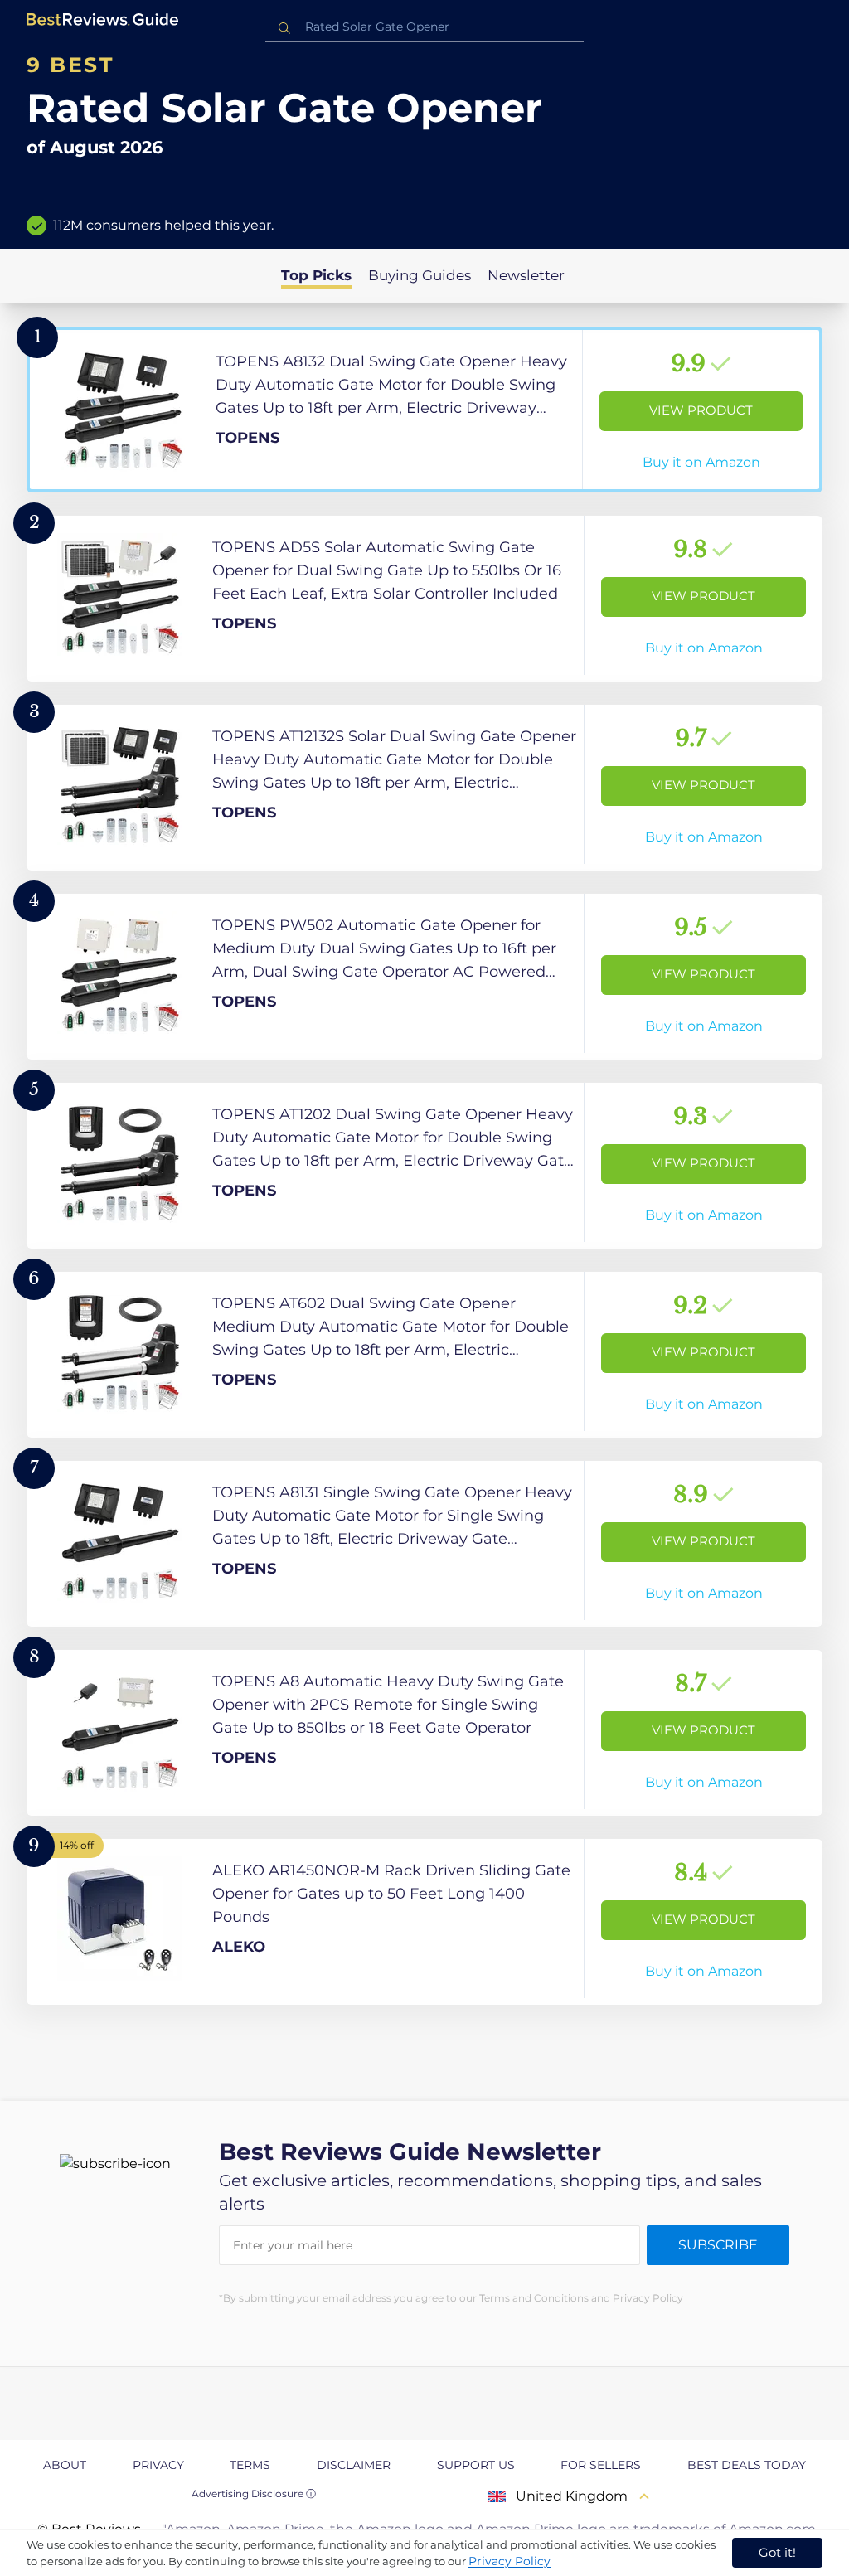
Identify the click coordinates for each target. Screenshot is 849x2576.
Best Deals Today (747, 2465)
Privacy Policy (509, 2561)
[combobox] (424, 27)
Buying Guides (420, 275)
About (65, 2465)
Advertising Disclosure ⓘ (254, 2494)
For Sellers (601, 2465)
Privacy (158, 2465)
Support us (476, 2465)
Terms (250, 2465)
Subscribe (718, 2245)
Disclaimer (354, 2465)
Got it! (777, 2552)
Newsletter (526, 275)
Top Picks (316, 275)
